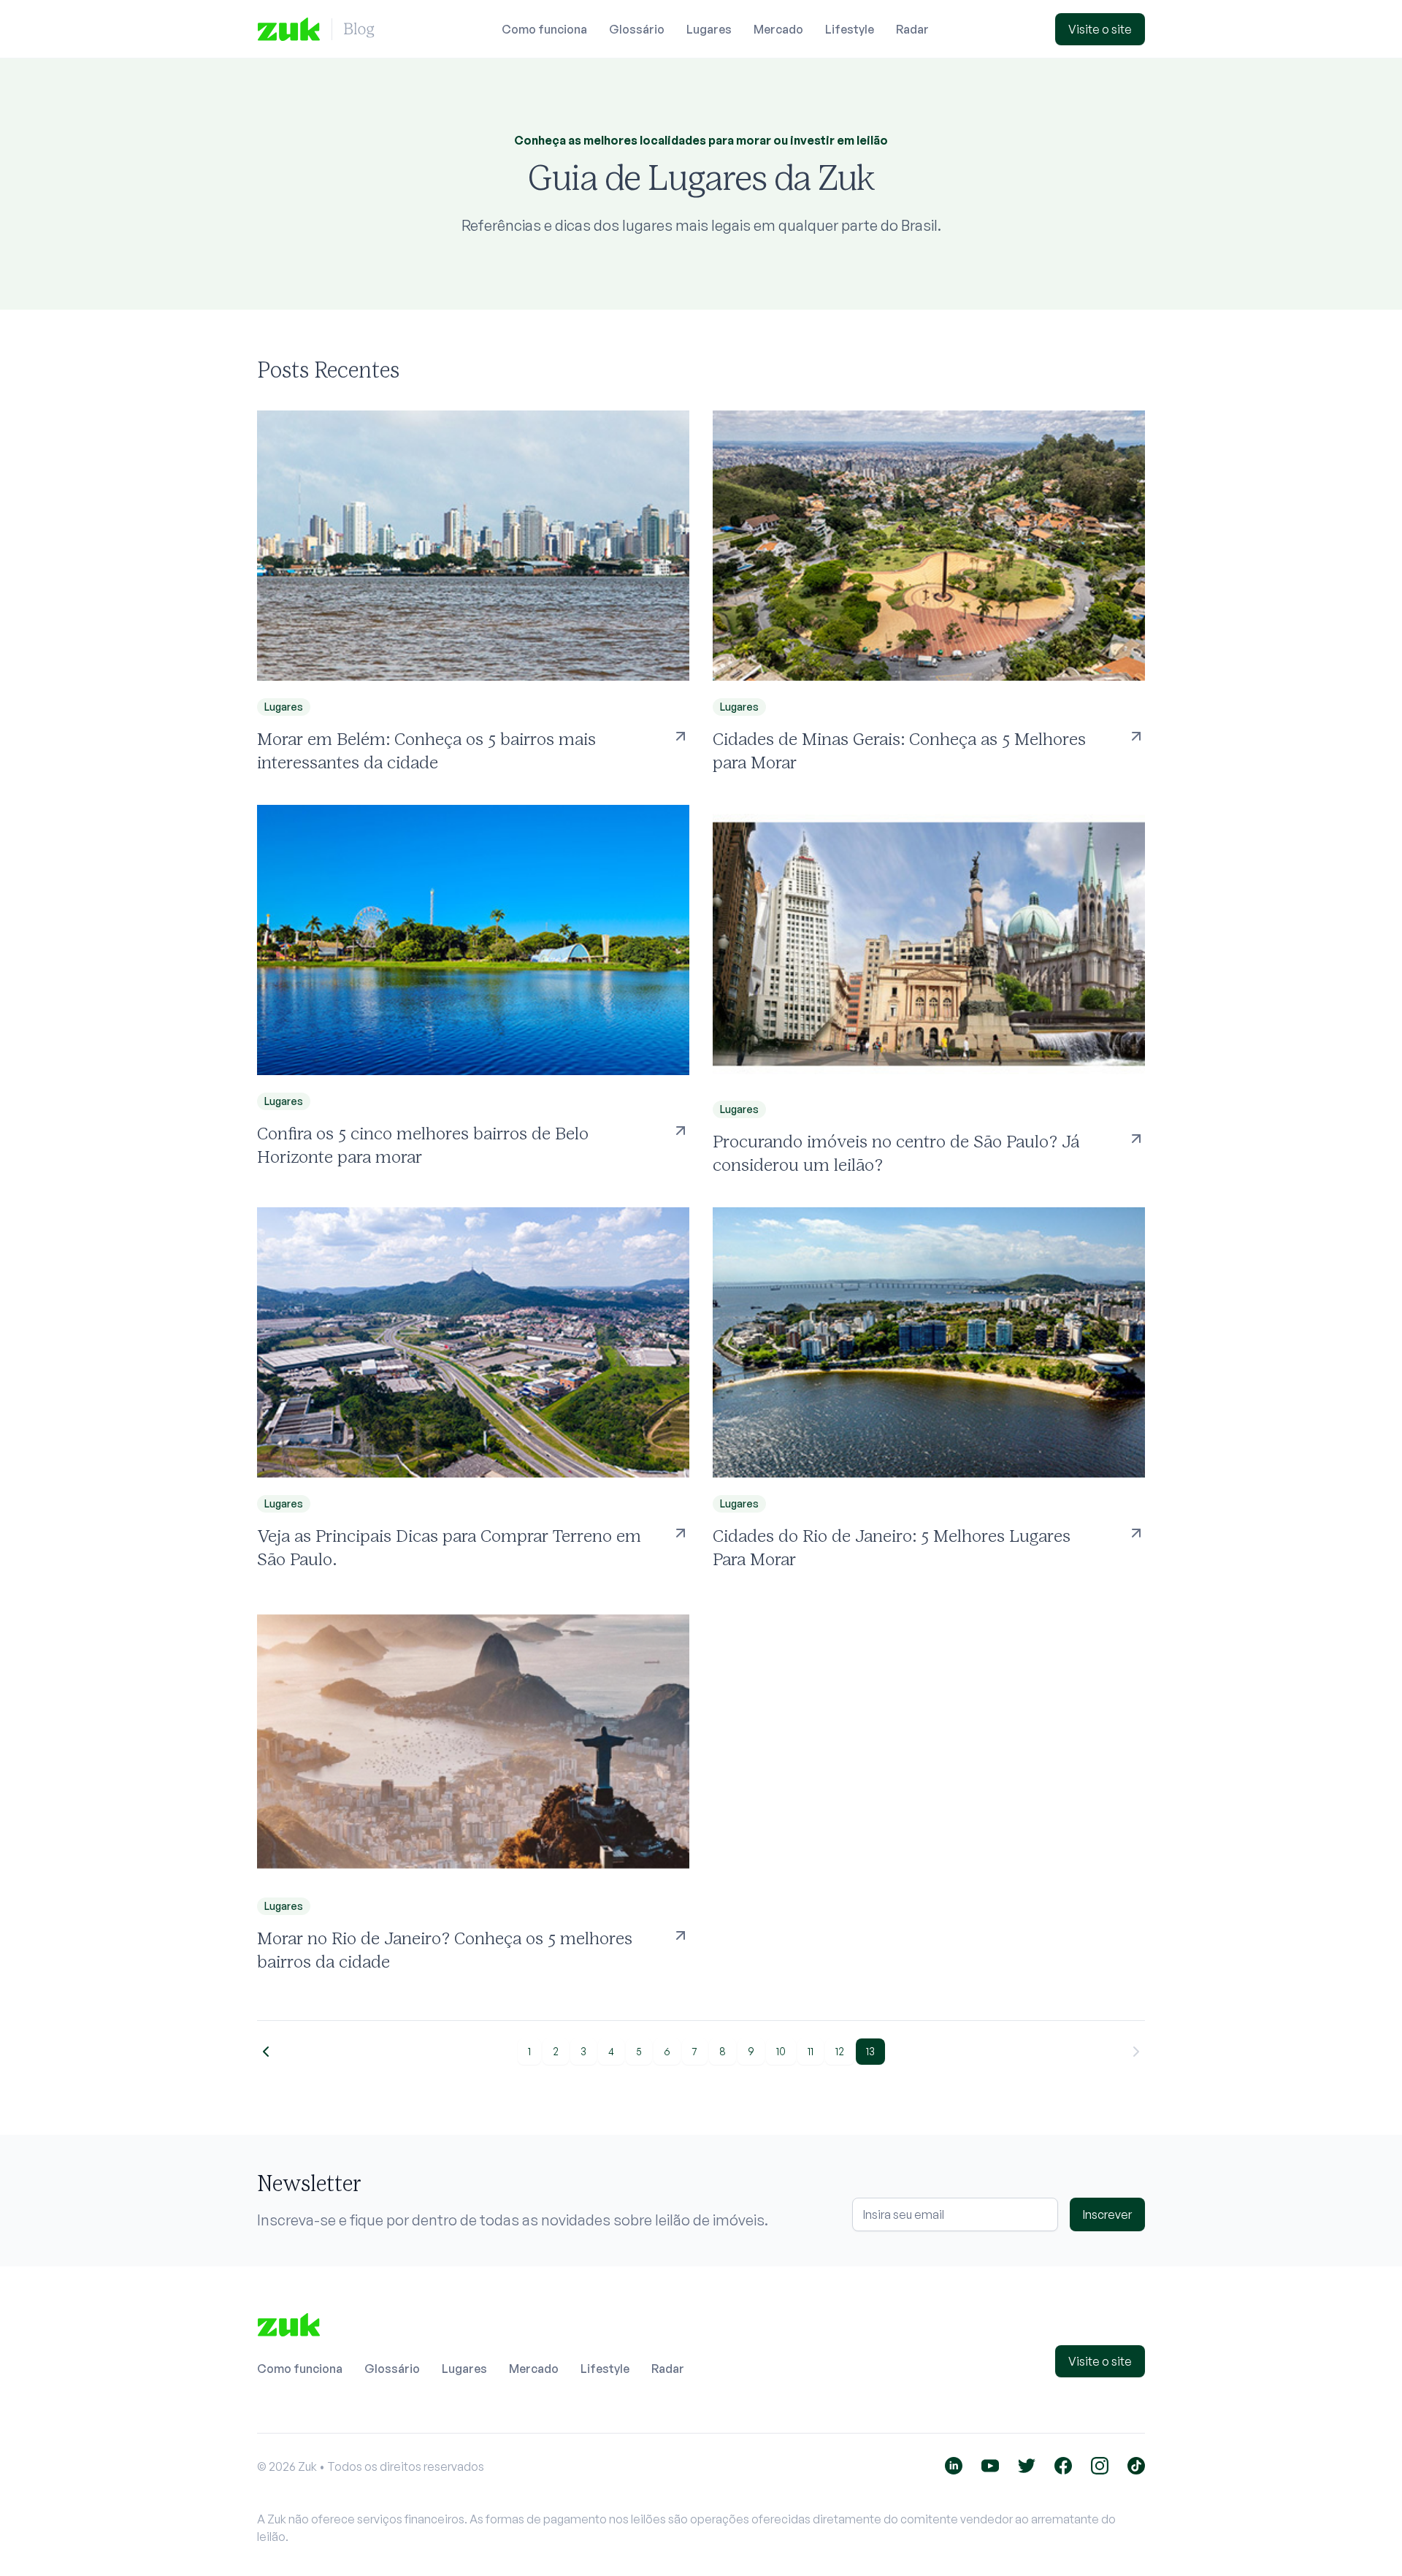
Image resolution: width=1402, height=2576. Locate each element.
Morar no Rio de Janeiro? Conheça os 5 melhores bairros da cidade (445, 1950)
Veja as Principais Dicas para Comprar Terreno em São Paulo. (449, 1547)
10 (781, 2051)
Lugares (709, 29)
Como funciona (544, 29)
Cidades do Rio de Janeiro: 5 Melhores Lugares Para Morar (892, 1547)
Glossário (637, 29)
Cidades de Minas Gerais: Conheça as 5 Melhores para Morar (899, 750)
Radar (912, 29)
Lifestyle (850, 29)
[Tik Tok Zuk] (1136, 2466)
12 (840, 2051)
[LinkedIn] (954, 2466)
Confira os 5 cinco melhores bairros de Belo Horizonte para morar (423, 1145)
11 (811, 2051)
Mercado (778, 29)
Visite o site (1100, 29)
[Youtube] (990, 2466)
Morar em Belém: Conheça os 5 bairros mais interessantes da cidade (426, 750)
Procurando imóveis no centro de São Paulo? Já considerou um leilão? (896, 1153)
